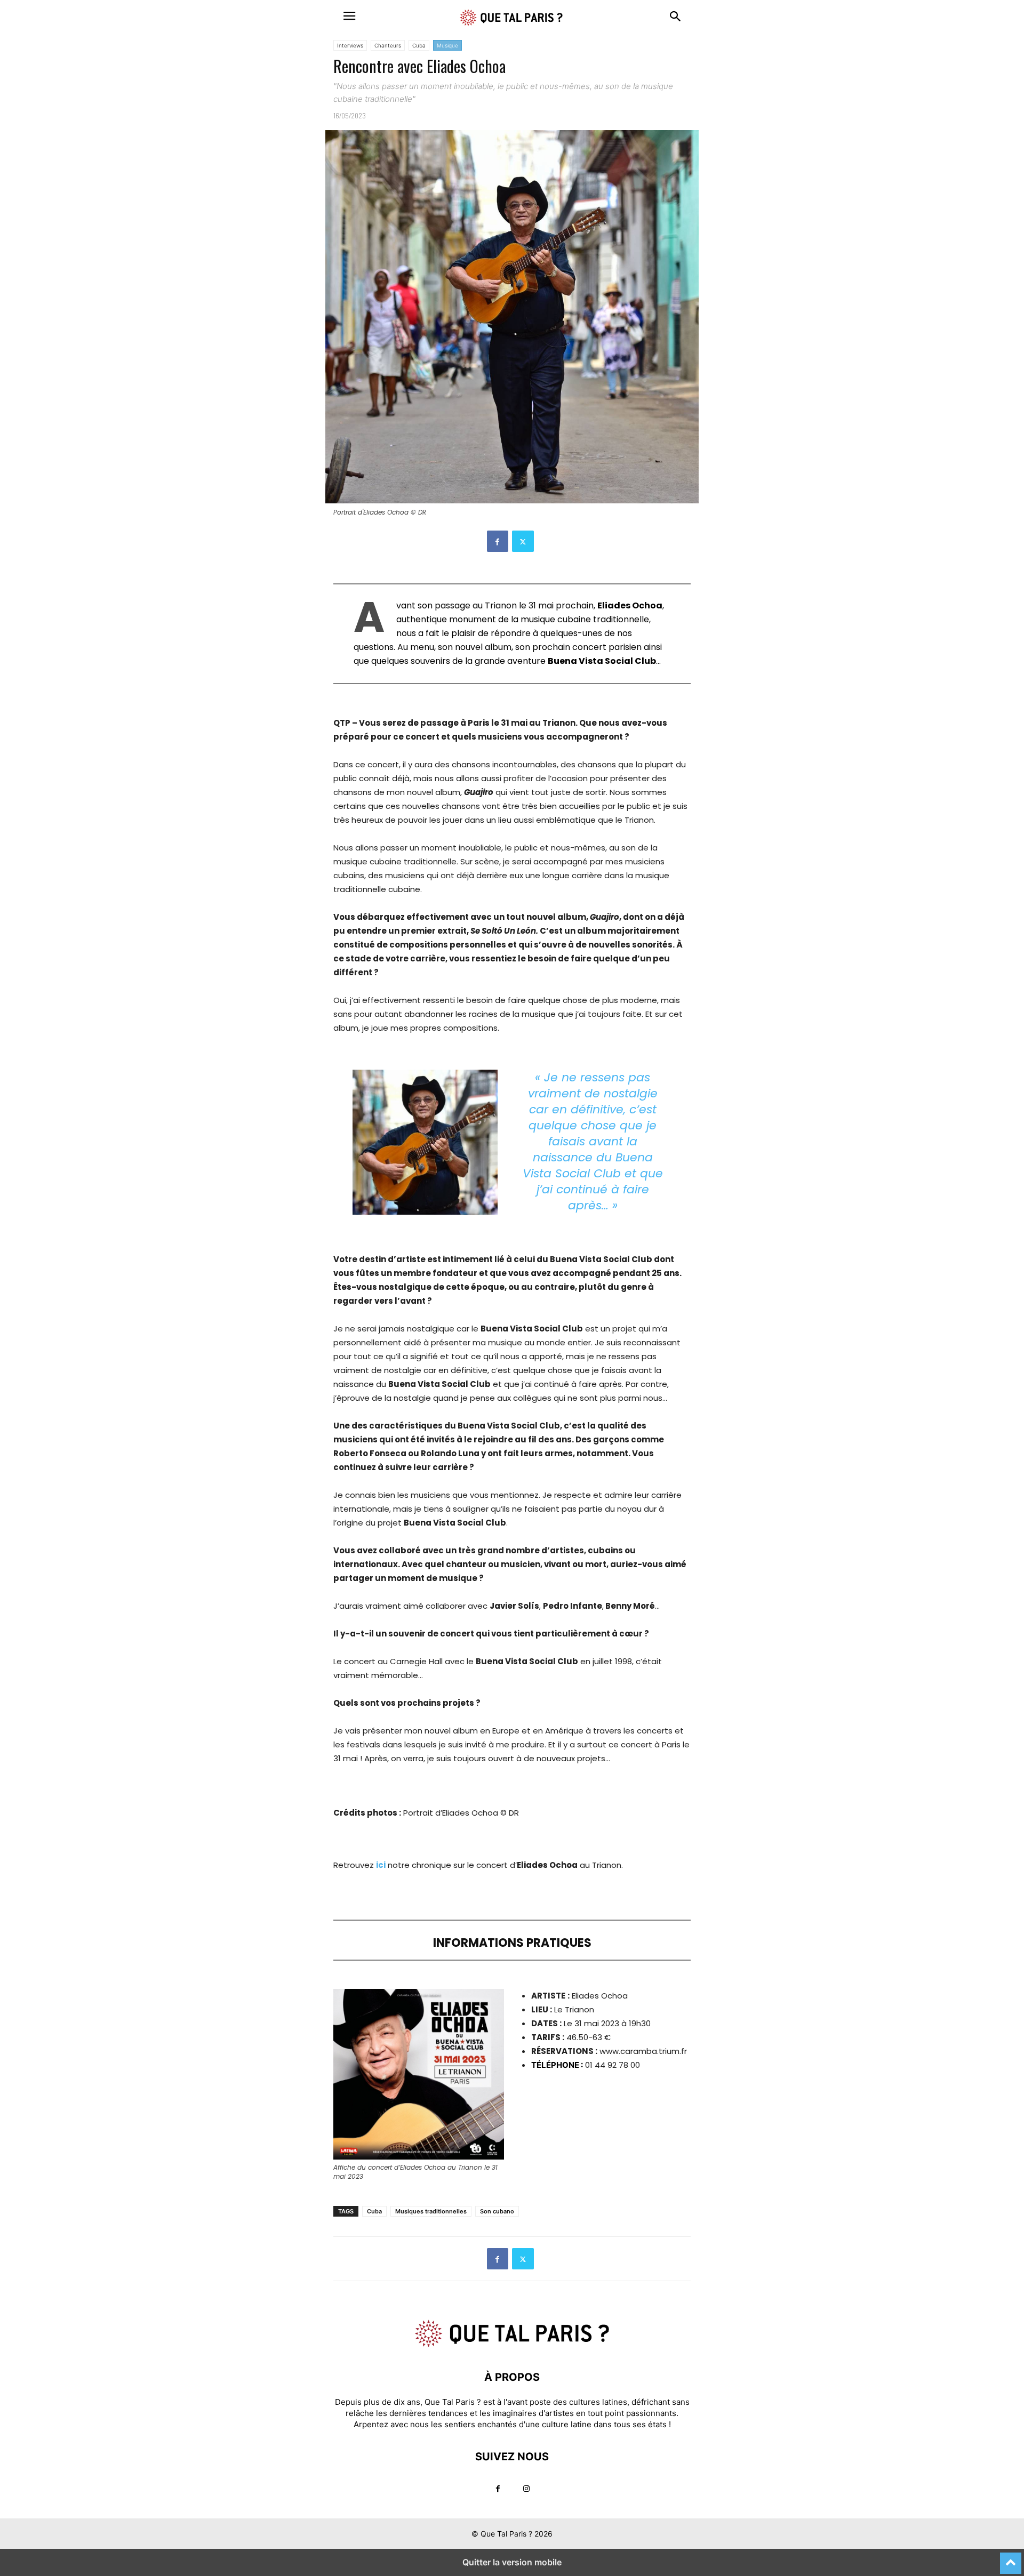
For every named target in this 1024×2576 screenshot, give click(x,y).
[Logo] (512, 2345)
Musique (447, 45)
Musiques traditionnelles (431, 2211)
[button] (349, 16)
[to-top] (1011, 2558)
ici (381, 1865)
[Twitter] (523, 541)
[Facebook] (498, 541)
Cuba (419, 45)
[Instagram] (526, 2489)
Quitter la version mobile (512, 2562)
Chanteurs (388, 45)
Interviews (350, 45)
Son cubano (497, 2211)
